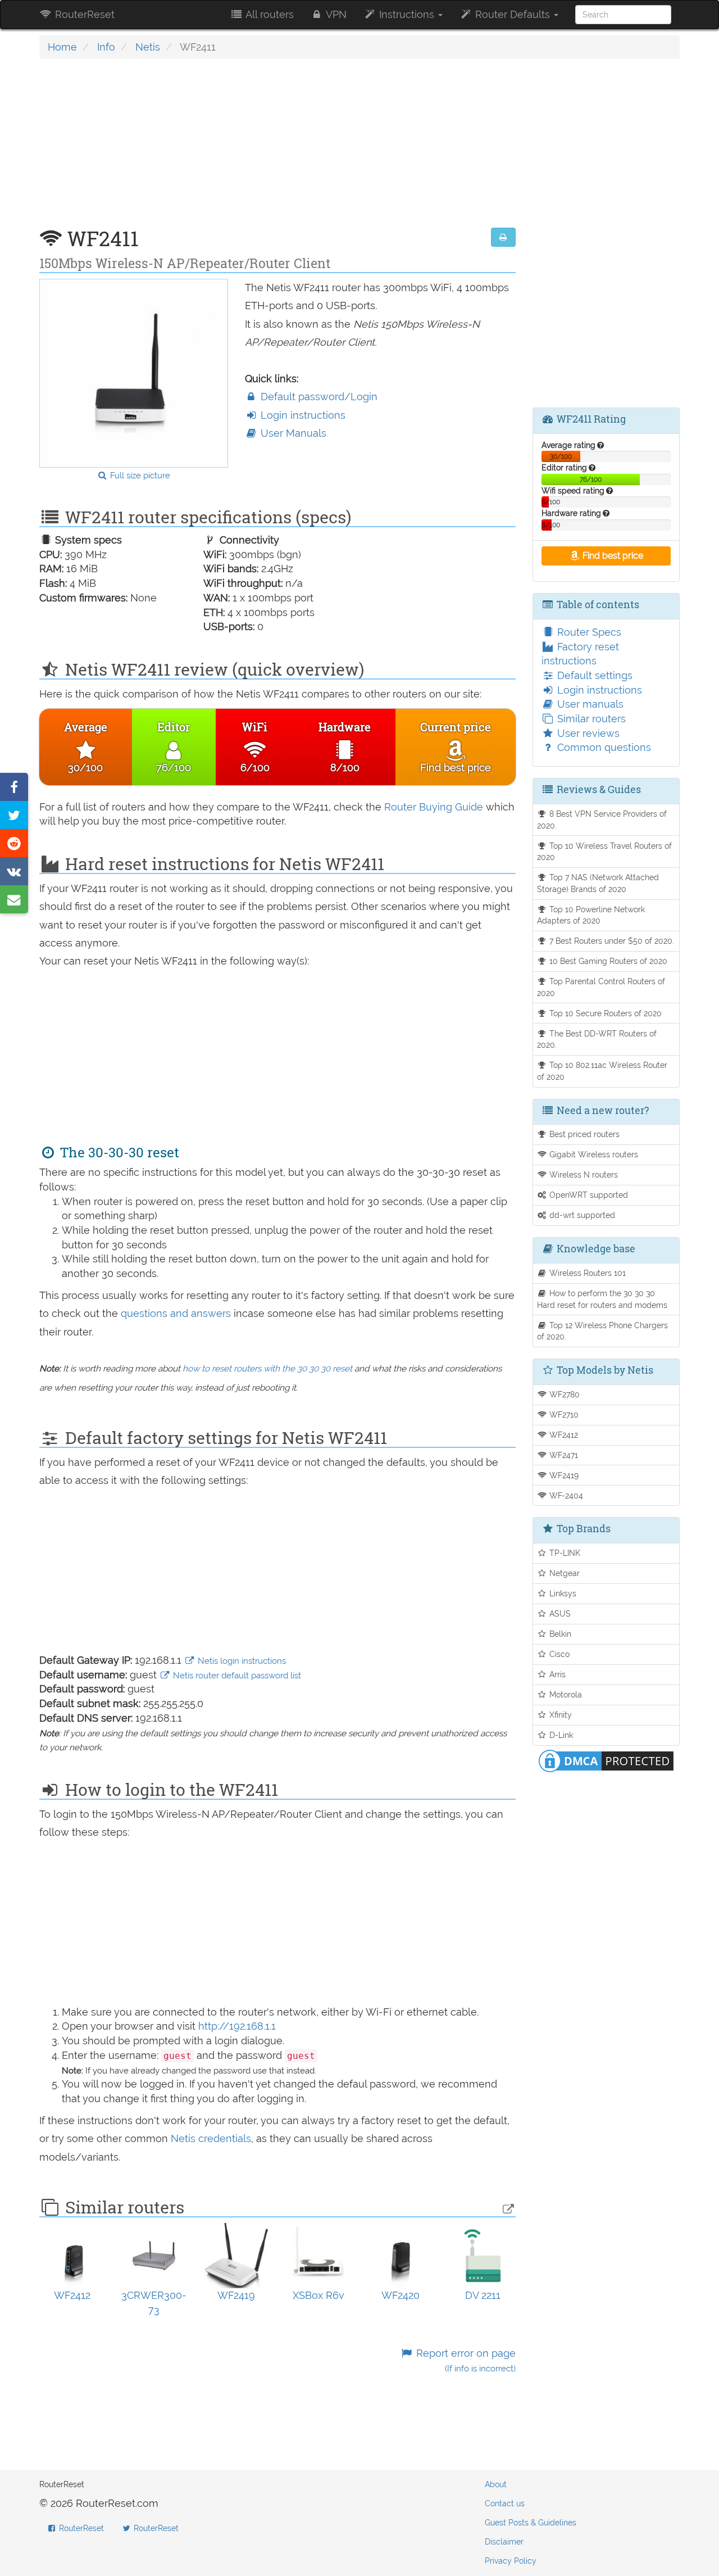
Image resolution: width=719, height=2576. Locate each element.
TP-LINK (564, 1553)
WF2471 (563, 1455)
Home (62, 47)
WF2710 (563, 1414)
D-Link (560, 1735)
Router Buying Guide (434, 807)
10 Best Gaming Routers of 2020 (607, 961)
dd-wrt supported (581, 1215)
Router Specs (588, 632)
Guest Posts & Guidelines (531, 2523)
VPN (335, 14)
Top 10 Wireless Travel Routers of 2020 (605, 852)
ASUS (559, 1613)
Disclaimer (504, 2542)
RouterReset (83, 14)
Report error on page (464, 2360)
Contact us (505, 2503)
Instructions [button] (407, 14)
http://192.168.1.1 (237, 2026)
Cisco (558, 1654)
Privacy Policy (511, 2561)
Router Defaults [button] (513, 14)
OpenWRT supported (588, 1195)
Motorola (565, 1694)
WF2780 (563, 1394)
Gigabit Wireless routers (593, 1154)
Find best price (612, 556)
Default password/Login (318, 397)
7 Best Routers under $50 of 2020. (611, 941)
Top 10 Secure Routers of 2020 (604, 1013)
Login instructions (302, 415)
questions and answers (177, 1313)
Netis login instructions (241, 1661)
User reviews (587, 733)
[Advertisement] (277, 149)
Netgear (563, 1573)
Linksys (562, 1593)
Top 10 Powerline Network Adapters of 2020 (591, 915)
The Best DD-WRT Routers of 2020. (597, 1039)
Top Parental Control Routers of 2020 (601, 987)
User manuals (589, 704)
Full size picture (139, 476)
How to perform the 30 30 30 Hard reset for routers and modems (602, 1299)
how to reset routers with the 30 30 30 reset (267, 1369)
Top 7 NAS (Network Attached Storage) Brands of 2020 (598, 883)
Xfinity (559, 1715)
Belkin (559, 1634)
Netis (148, 47)
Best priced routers (583, 1134)
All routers (269, 14)
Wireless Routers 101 (586, 1273)
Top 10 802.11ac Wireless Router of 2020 (602, 1071)
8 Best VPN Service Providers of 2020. (602, 820)
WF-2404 (565, 1495)
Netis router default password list (236, 1676)
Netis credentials (211, 2138)
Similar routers (590, 719)
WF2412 (563, 1435)
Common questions (603, 747)
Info (106, 47)
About (496, 2484)
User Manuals (292, 433)
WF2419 (563, 1475)
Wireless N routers (583, 1174)
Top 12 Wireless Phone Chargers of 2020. (603, 1331)
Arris (556, 1674)
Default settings (593, 675)
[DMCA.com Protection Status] (606, 1760)
